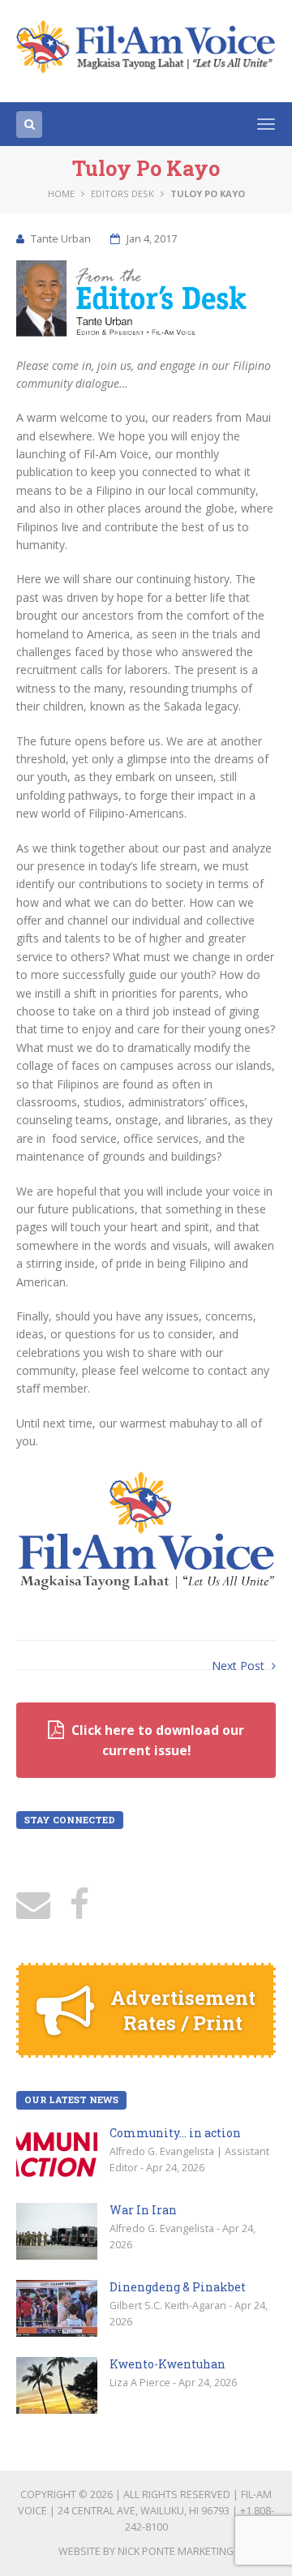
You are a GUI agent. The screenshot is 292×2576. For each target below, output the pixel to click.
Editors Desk (122, 193)
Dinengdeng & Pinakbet (178, 2287)
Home (61, 193)
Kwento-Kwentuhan (167, 2364)
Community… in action (175, 2133)
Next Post (240, 1666)
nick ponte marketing (176, 2551)
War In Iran (143, 2210)
